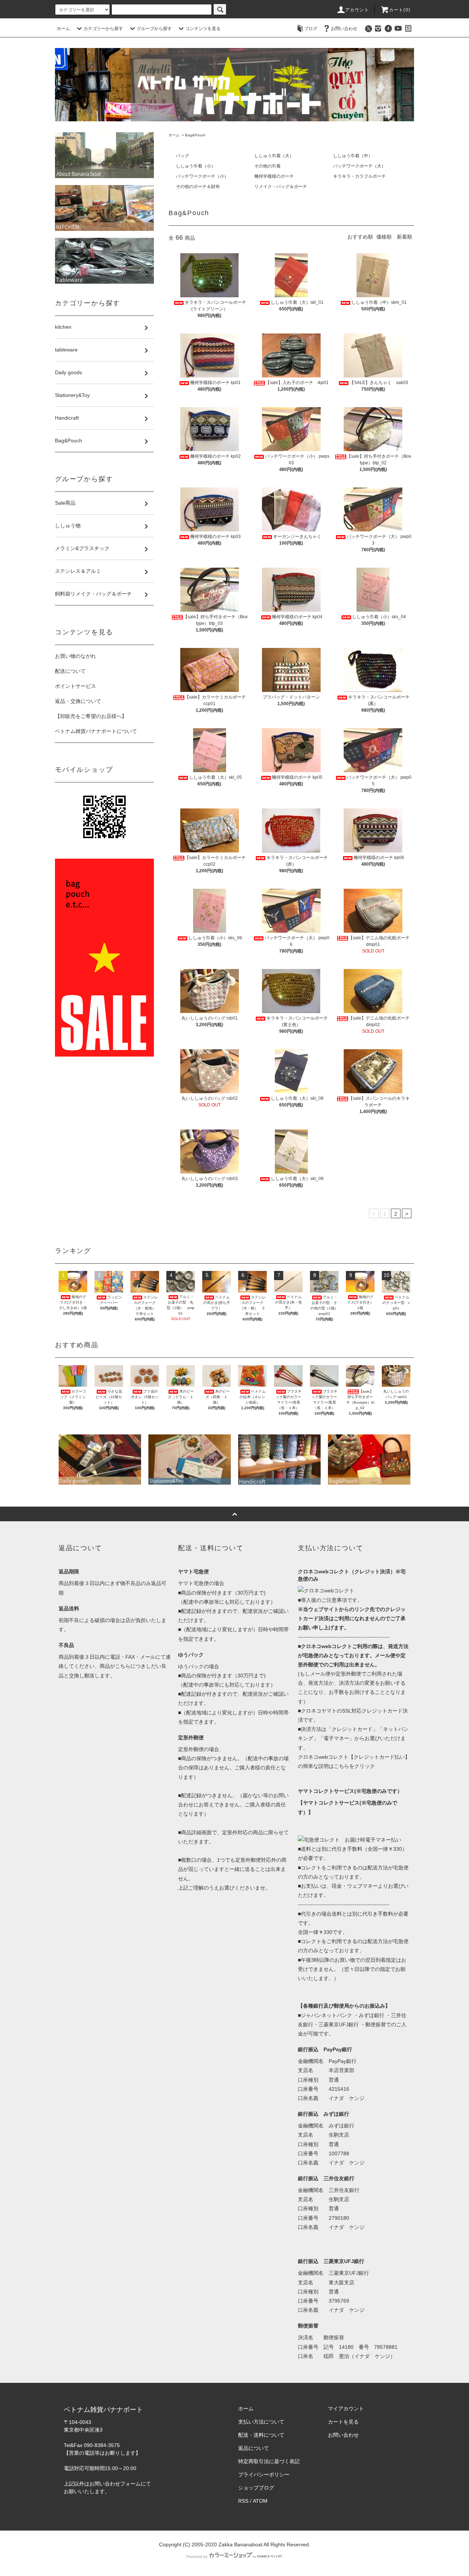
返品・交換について (78, 701)
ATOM (260, 2501)
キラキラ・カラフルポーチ (359, 176)
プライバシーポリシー (264, 2474)
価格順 (384, 237)
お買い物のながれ (75, 656)
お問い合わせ (344, 29)
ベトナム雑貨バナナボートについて (96, 731)
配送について (70, 671)
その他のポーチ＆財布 (198, 187)
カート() (400, 10)
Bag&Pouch (195, 135)
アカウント (357, 10)
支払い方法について (261, 2422)
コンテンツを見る (203, 29)
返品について (254, 2448)
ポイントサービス (75, 686)
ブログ (311, 29)
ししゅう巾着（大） (274, 156)
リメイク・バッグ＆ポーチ (281, 187)
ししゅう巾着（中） (353, 156)
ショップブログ (256, 2488)
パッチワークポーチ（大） (359, 166)
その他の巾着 (267, 166)
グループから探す (154, 29)
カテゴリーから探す (103, 29)
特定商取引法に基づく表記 (269, 2461)
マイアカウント (346, 2409)
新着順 (405, 237)
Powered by (197, 2557)
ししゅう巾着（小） (196, 166)
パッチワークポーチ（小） (202, 176)
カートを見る (343, 2422)
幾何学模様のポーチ (274, 176)
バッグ (182, 156)
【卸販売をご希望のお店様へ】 (91, 716)
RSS (243, 2501)
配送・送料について (261, 2435)
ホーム (63, 29)
